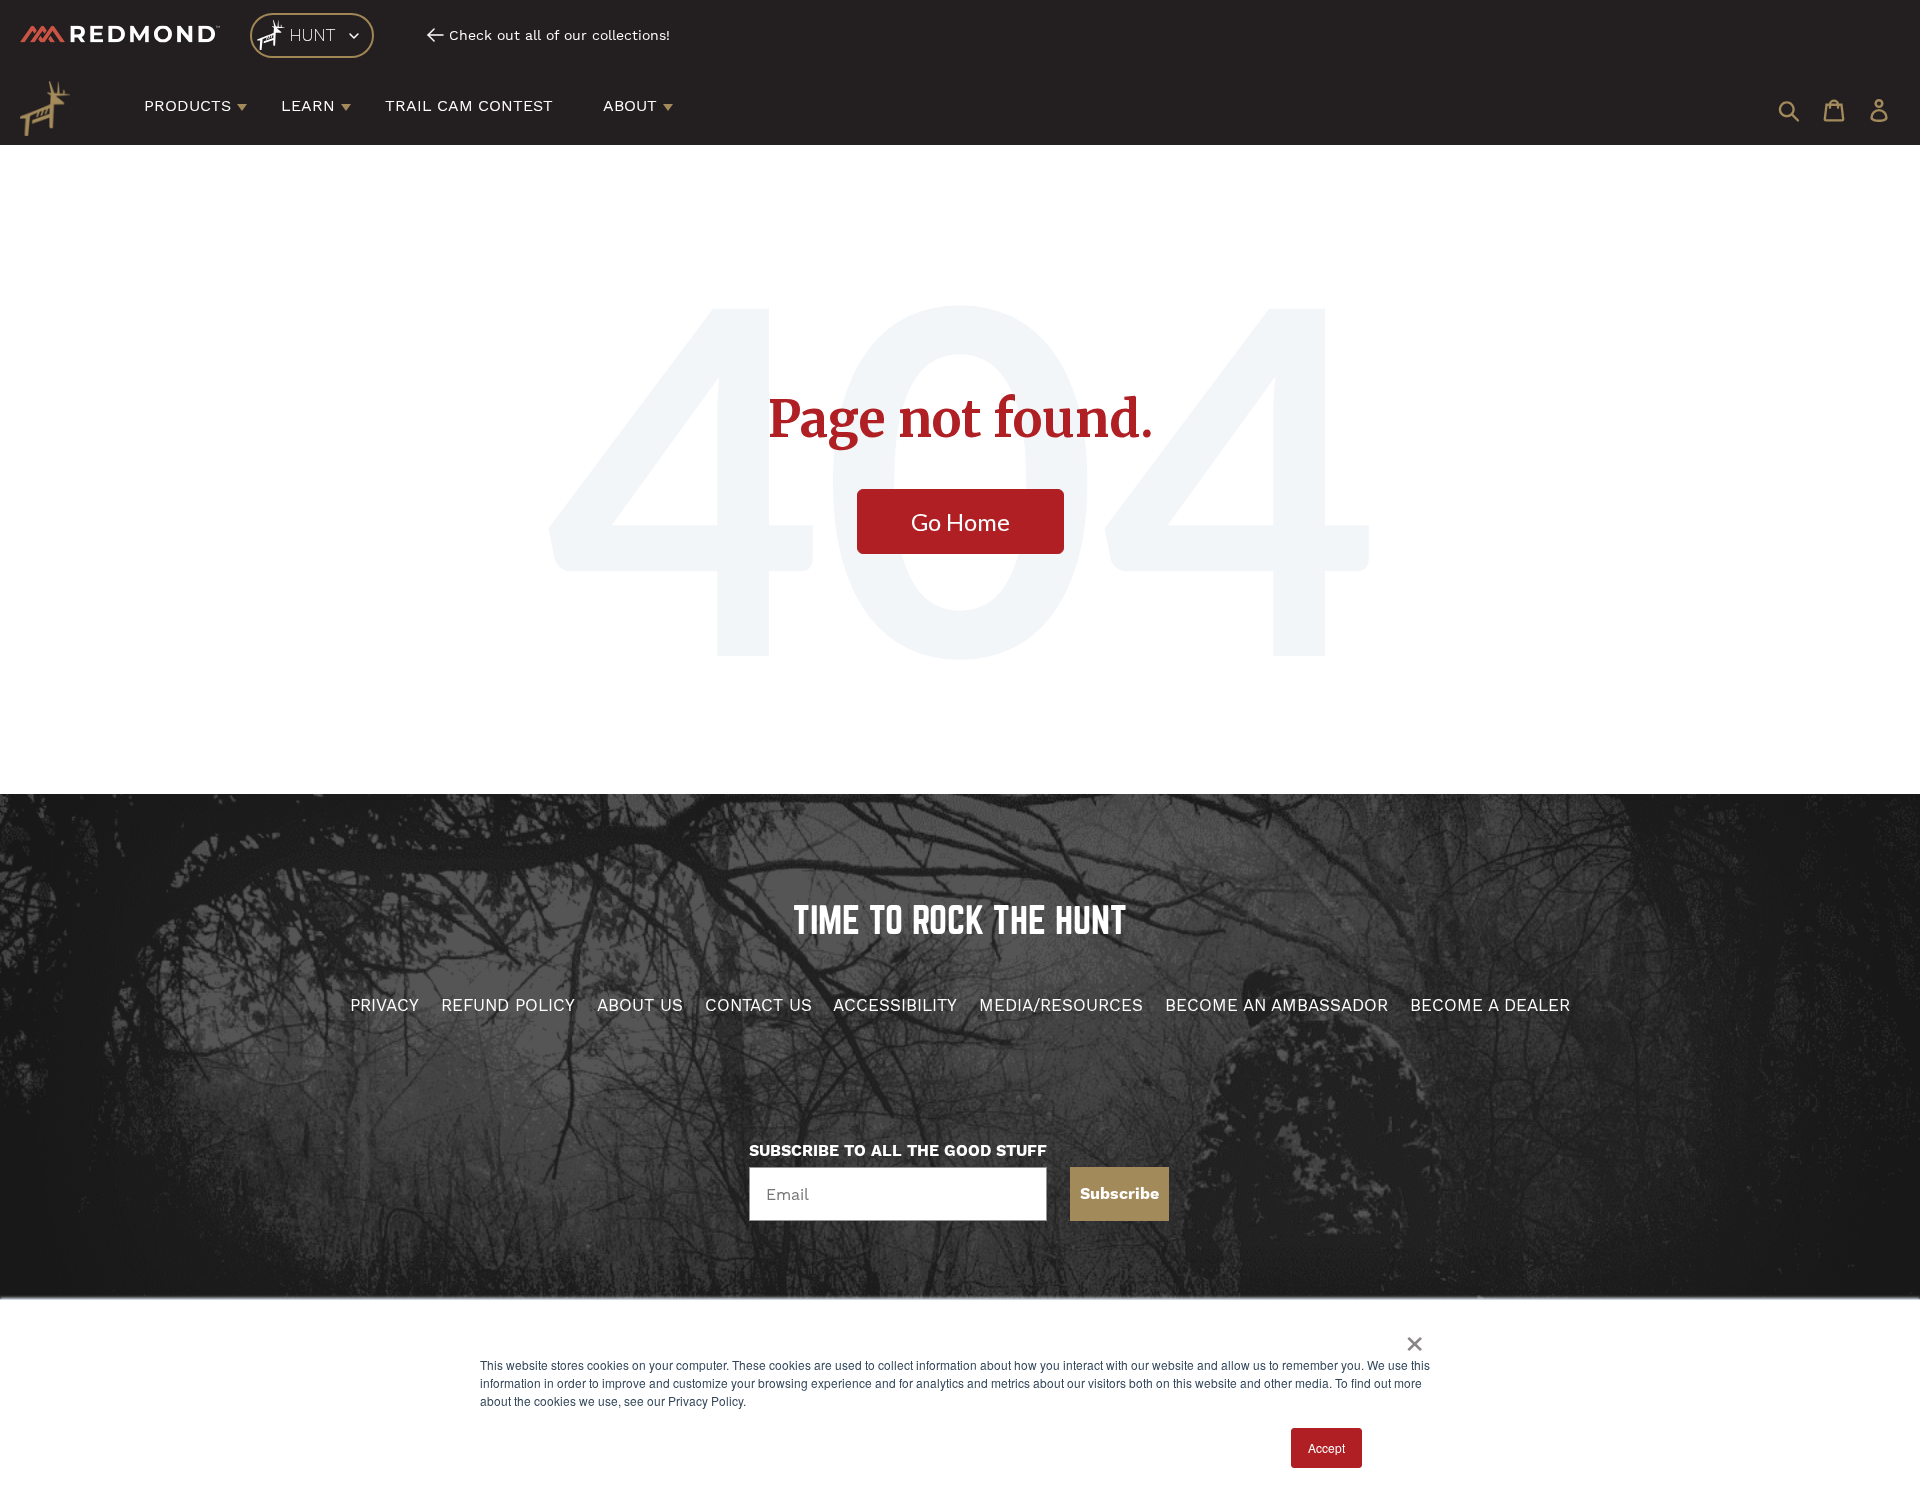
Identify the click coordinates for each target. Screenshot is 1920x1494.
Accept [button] (1326, 1447)
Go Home (960, 521)
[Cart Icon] (1834, 112)
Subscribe (1119, 1194)
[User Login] (1879, 112)
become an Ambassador (1276, 1005)
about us (640, 1005)
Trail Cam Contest (469, 105)
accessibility (895, 1005)
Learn (308, 105)
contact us (758, 1005)
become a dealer (1490, 1005)
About (630, 105)
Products (187, 105)
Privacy (384, 1005)
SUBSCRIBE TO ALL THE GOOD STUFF (898, 1151)
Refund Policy (508, 1005)
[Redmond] (120, 34)
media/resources (1061, 1005)
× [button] (1414, 1337)
